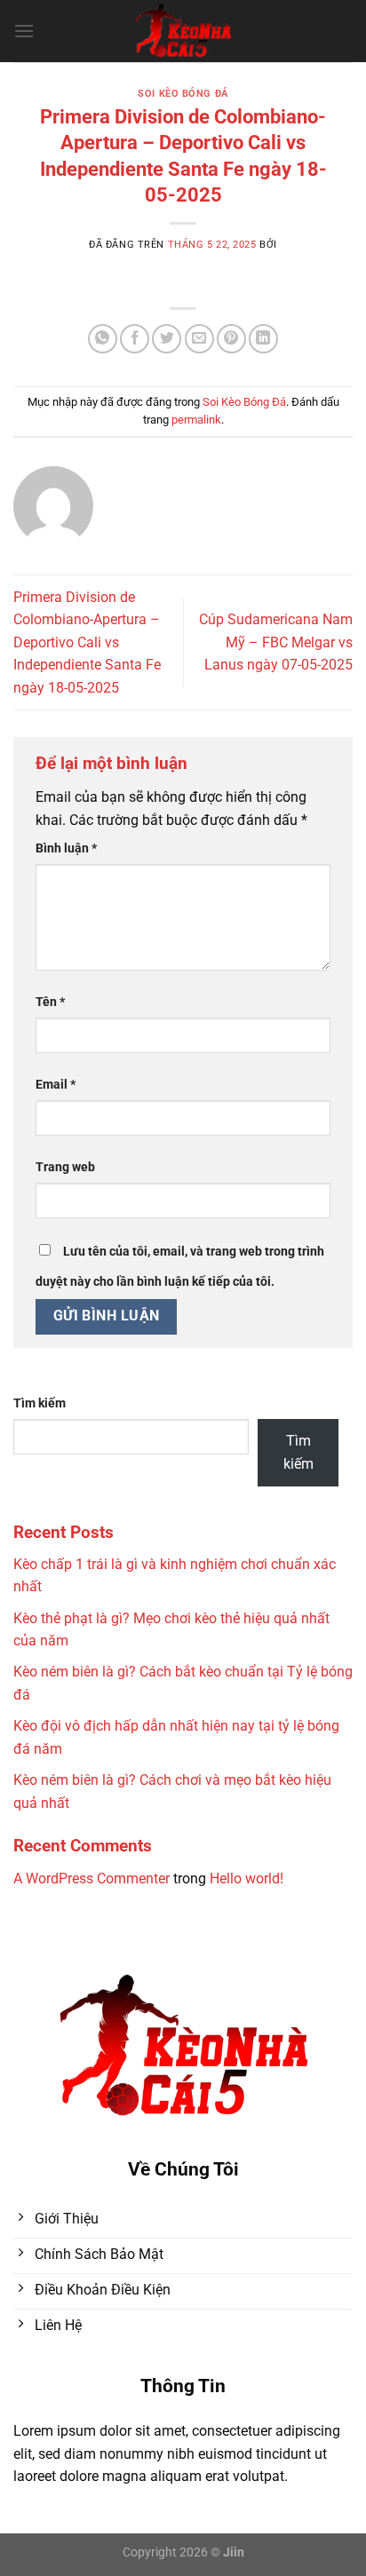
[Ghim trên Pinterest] (231, 339)
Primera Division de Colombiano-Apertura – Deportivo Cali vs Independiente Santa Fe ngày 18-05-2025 (87, 642)
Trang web (65, 1167)
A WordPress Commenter (91, 1878)
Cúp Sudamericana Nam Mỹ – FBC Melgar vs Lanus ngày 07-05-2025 (276, 642)
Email (56, 1085)
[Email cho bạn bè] (199, 339)
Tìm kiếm (40, 1403)
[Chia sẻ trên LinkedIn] (263, 339)
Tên (50, 1002)
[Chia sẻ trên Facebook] (135, 339)
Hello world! (247, 1878)
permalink (196, 420)
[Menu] (24, 31)
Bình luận (66, 848)
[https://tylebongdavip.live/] (183, 31)
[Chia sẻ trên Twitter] (167, 339)
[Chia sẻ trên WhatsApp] (103, 339)
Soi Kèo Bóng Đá (183, 94)
